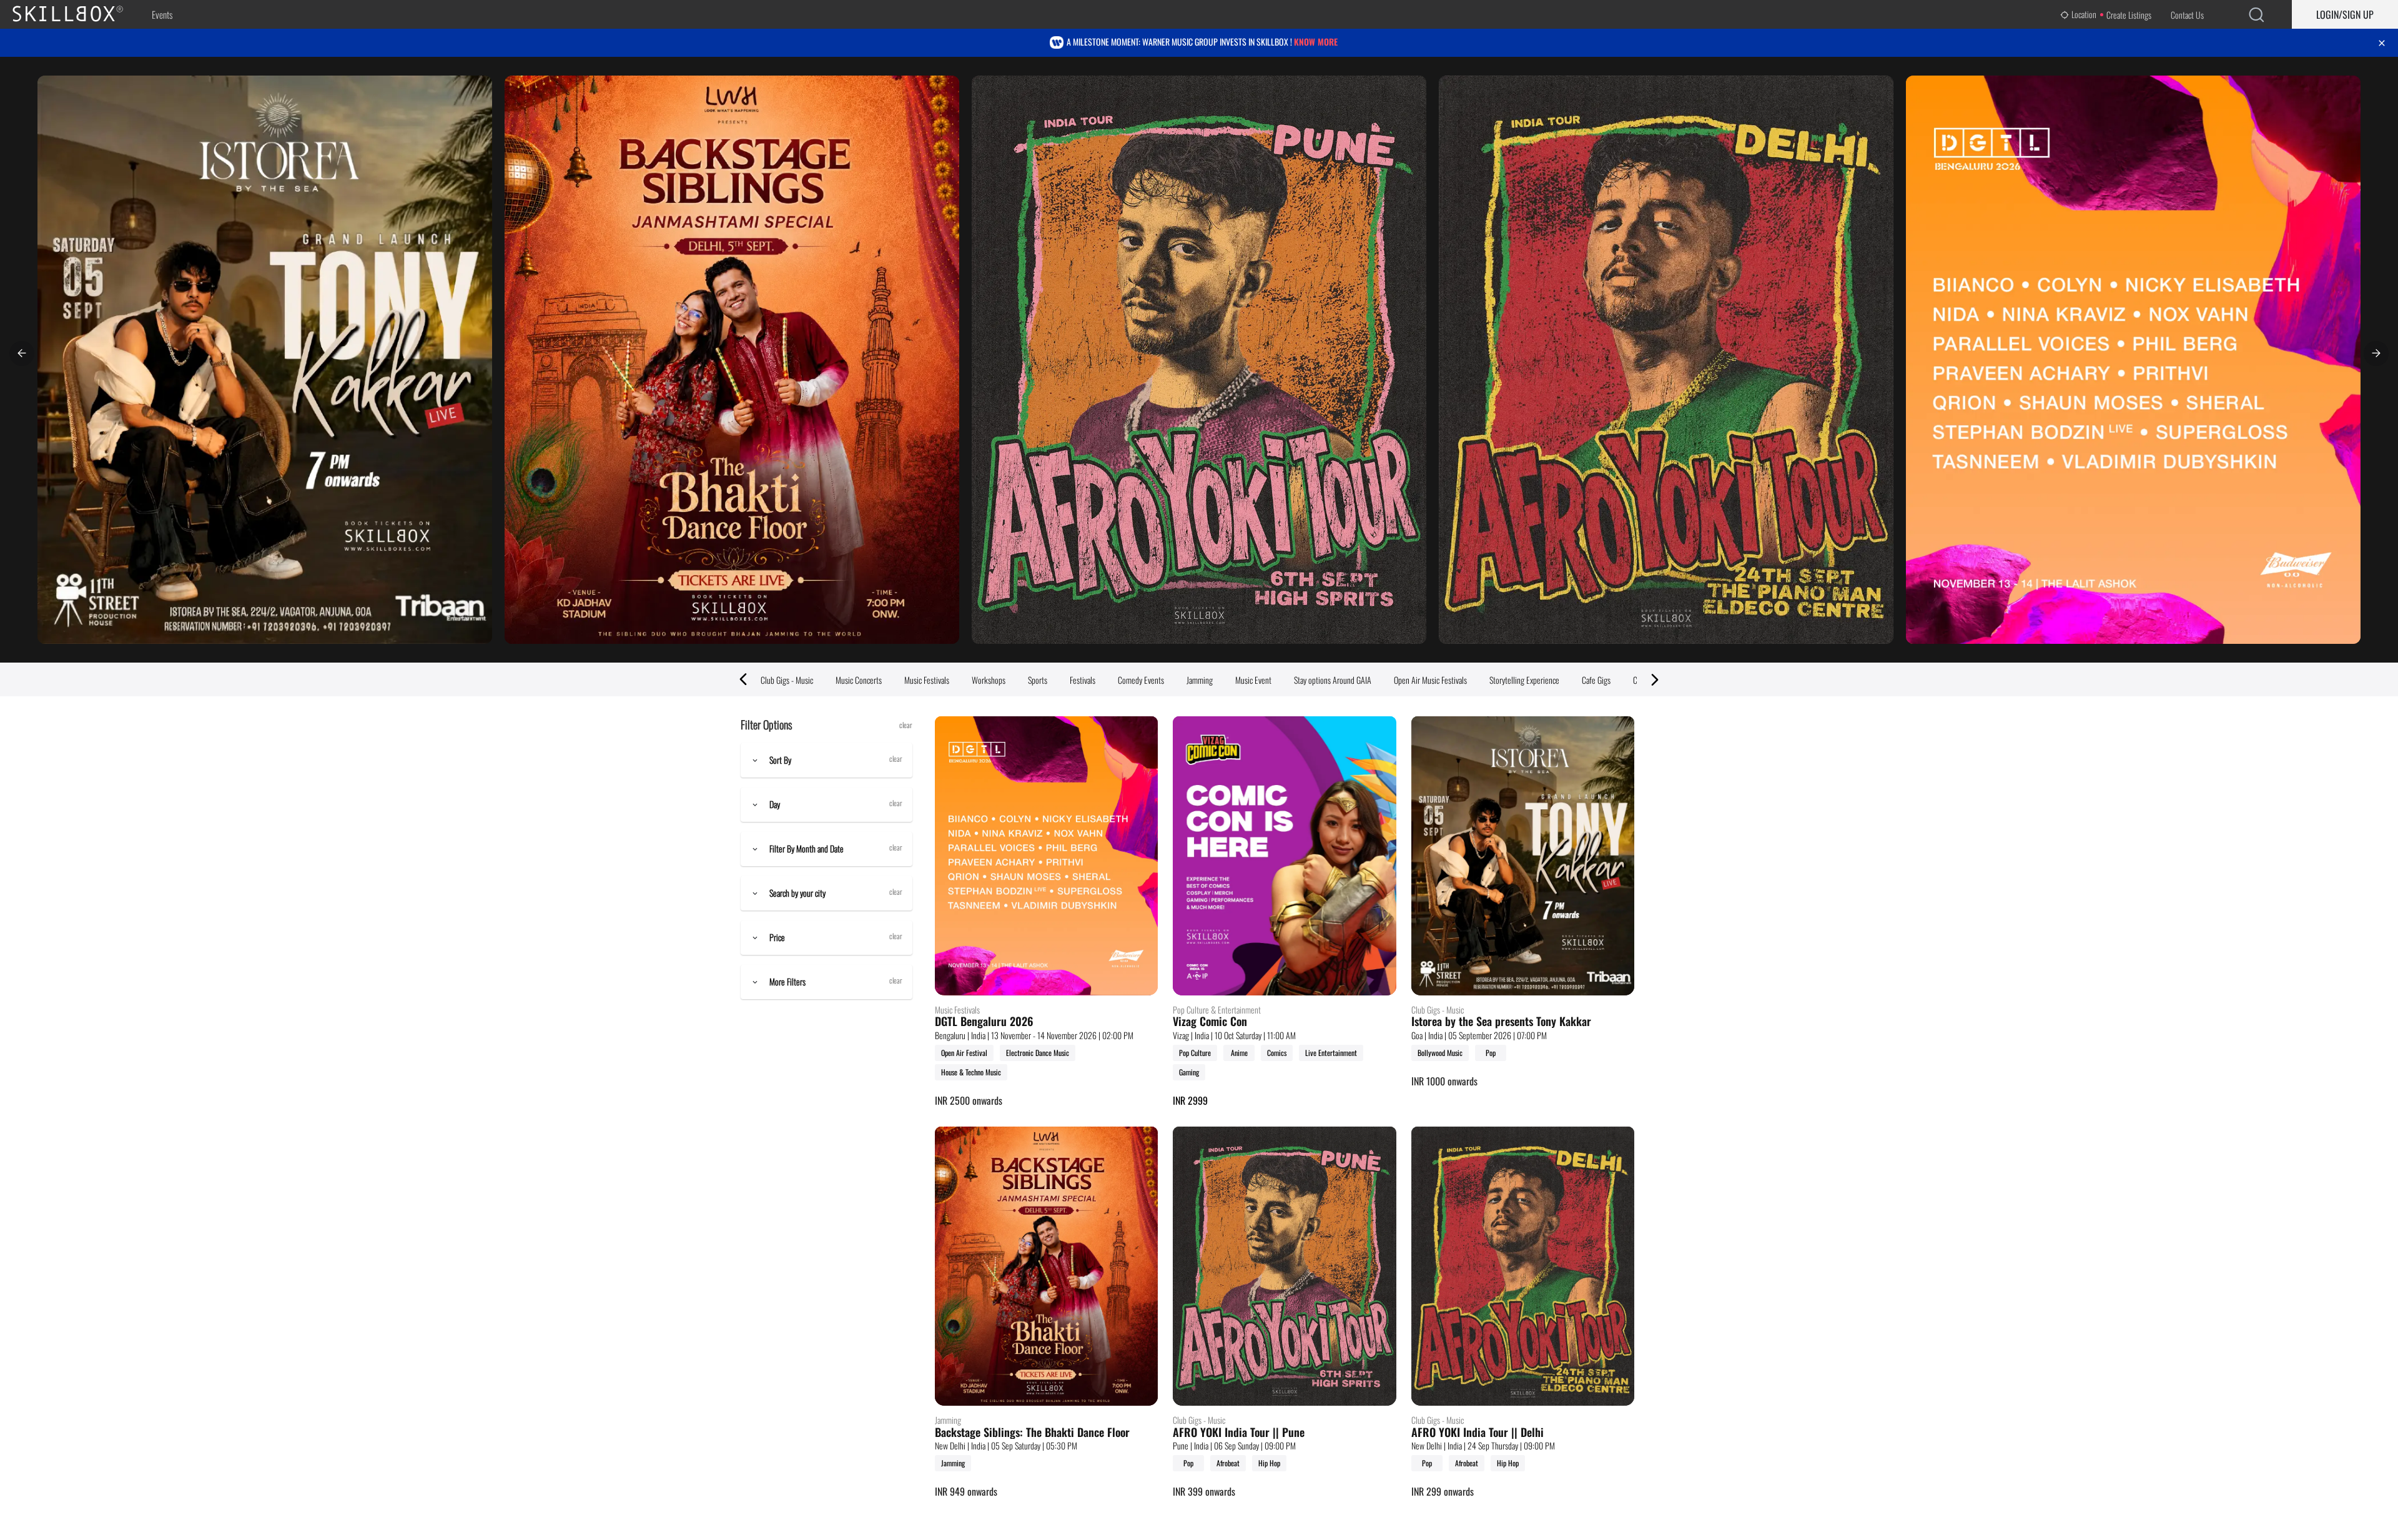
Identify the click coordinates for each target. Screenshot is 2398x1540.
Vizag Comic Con (1210, 1022)
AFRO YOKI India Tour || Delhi (1478, 1433)
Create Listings (2129, 15)
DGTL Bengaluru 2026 (984, 1022)
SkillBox (78, 14)
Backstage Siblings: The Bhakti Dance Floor (1032, 1433)
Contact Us (2187, 15)
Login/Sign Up (2345, 14)
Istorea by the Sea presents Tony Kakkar (1501, 1022)
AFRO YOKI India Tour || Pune (1239, 1433)
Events (162, 14)
